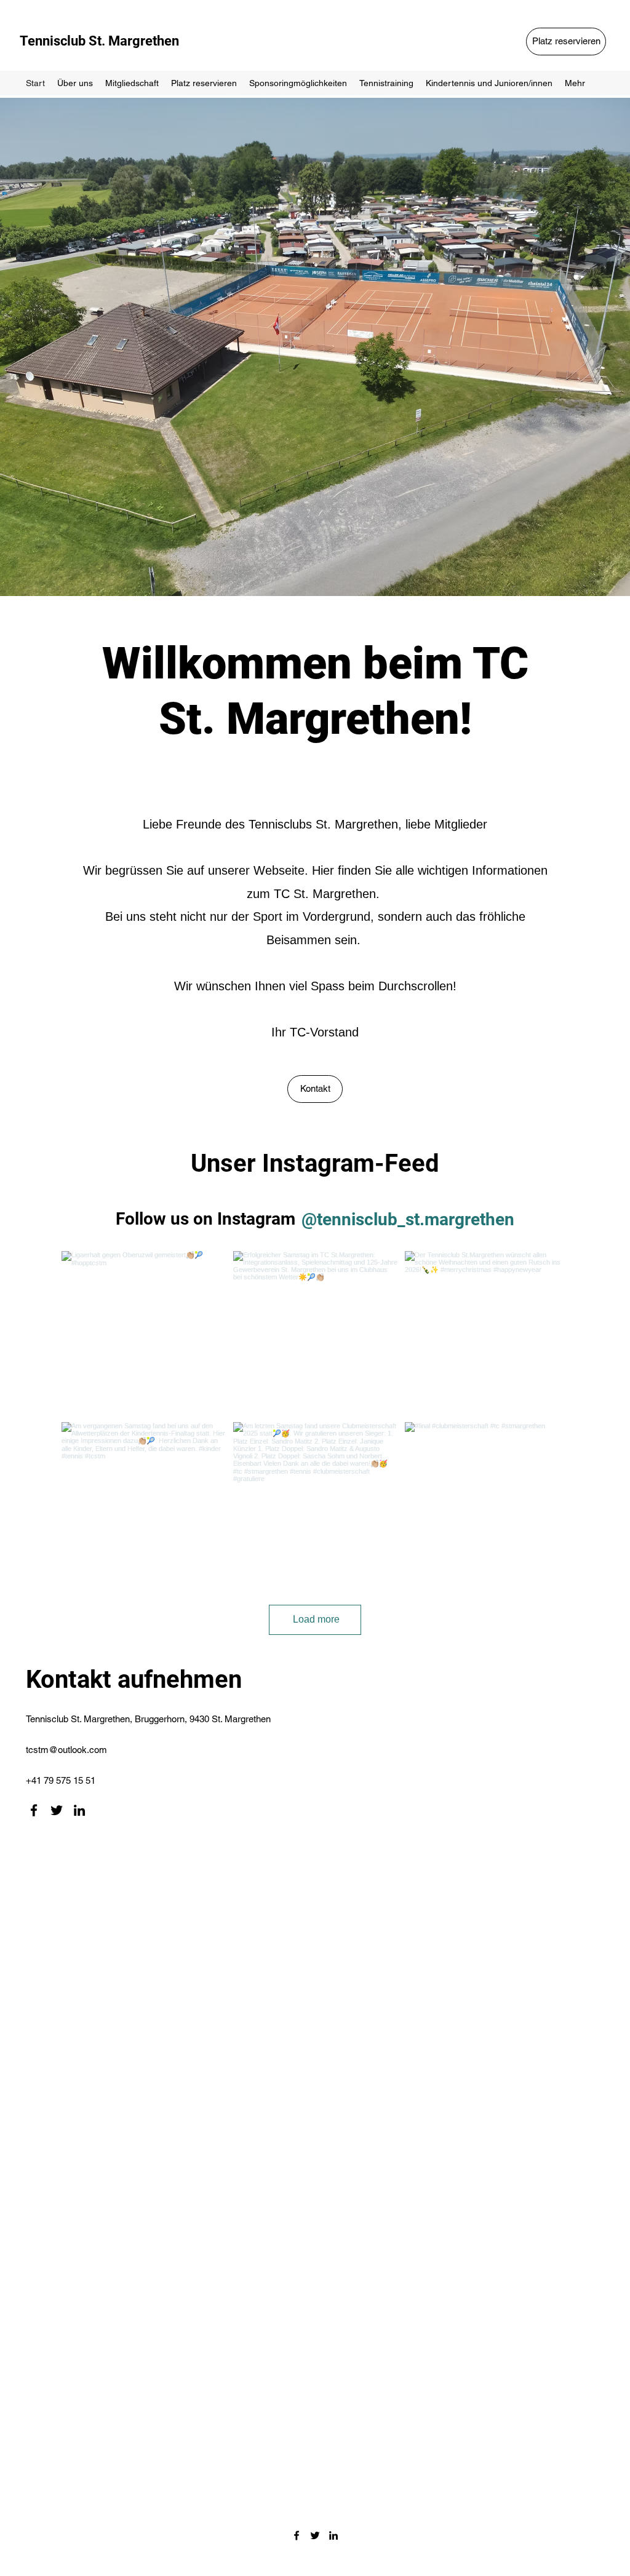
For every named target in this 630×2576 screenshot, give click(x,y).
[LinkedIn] (79, 1810)
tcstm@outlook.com (66, 1750)
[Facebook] (34, 1810)
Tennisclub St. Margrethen (99, 41)
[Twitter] (57, 1810)
